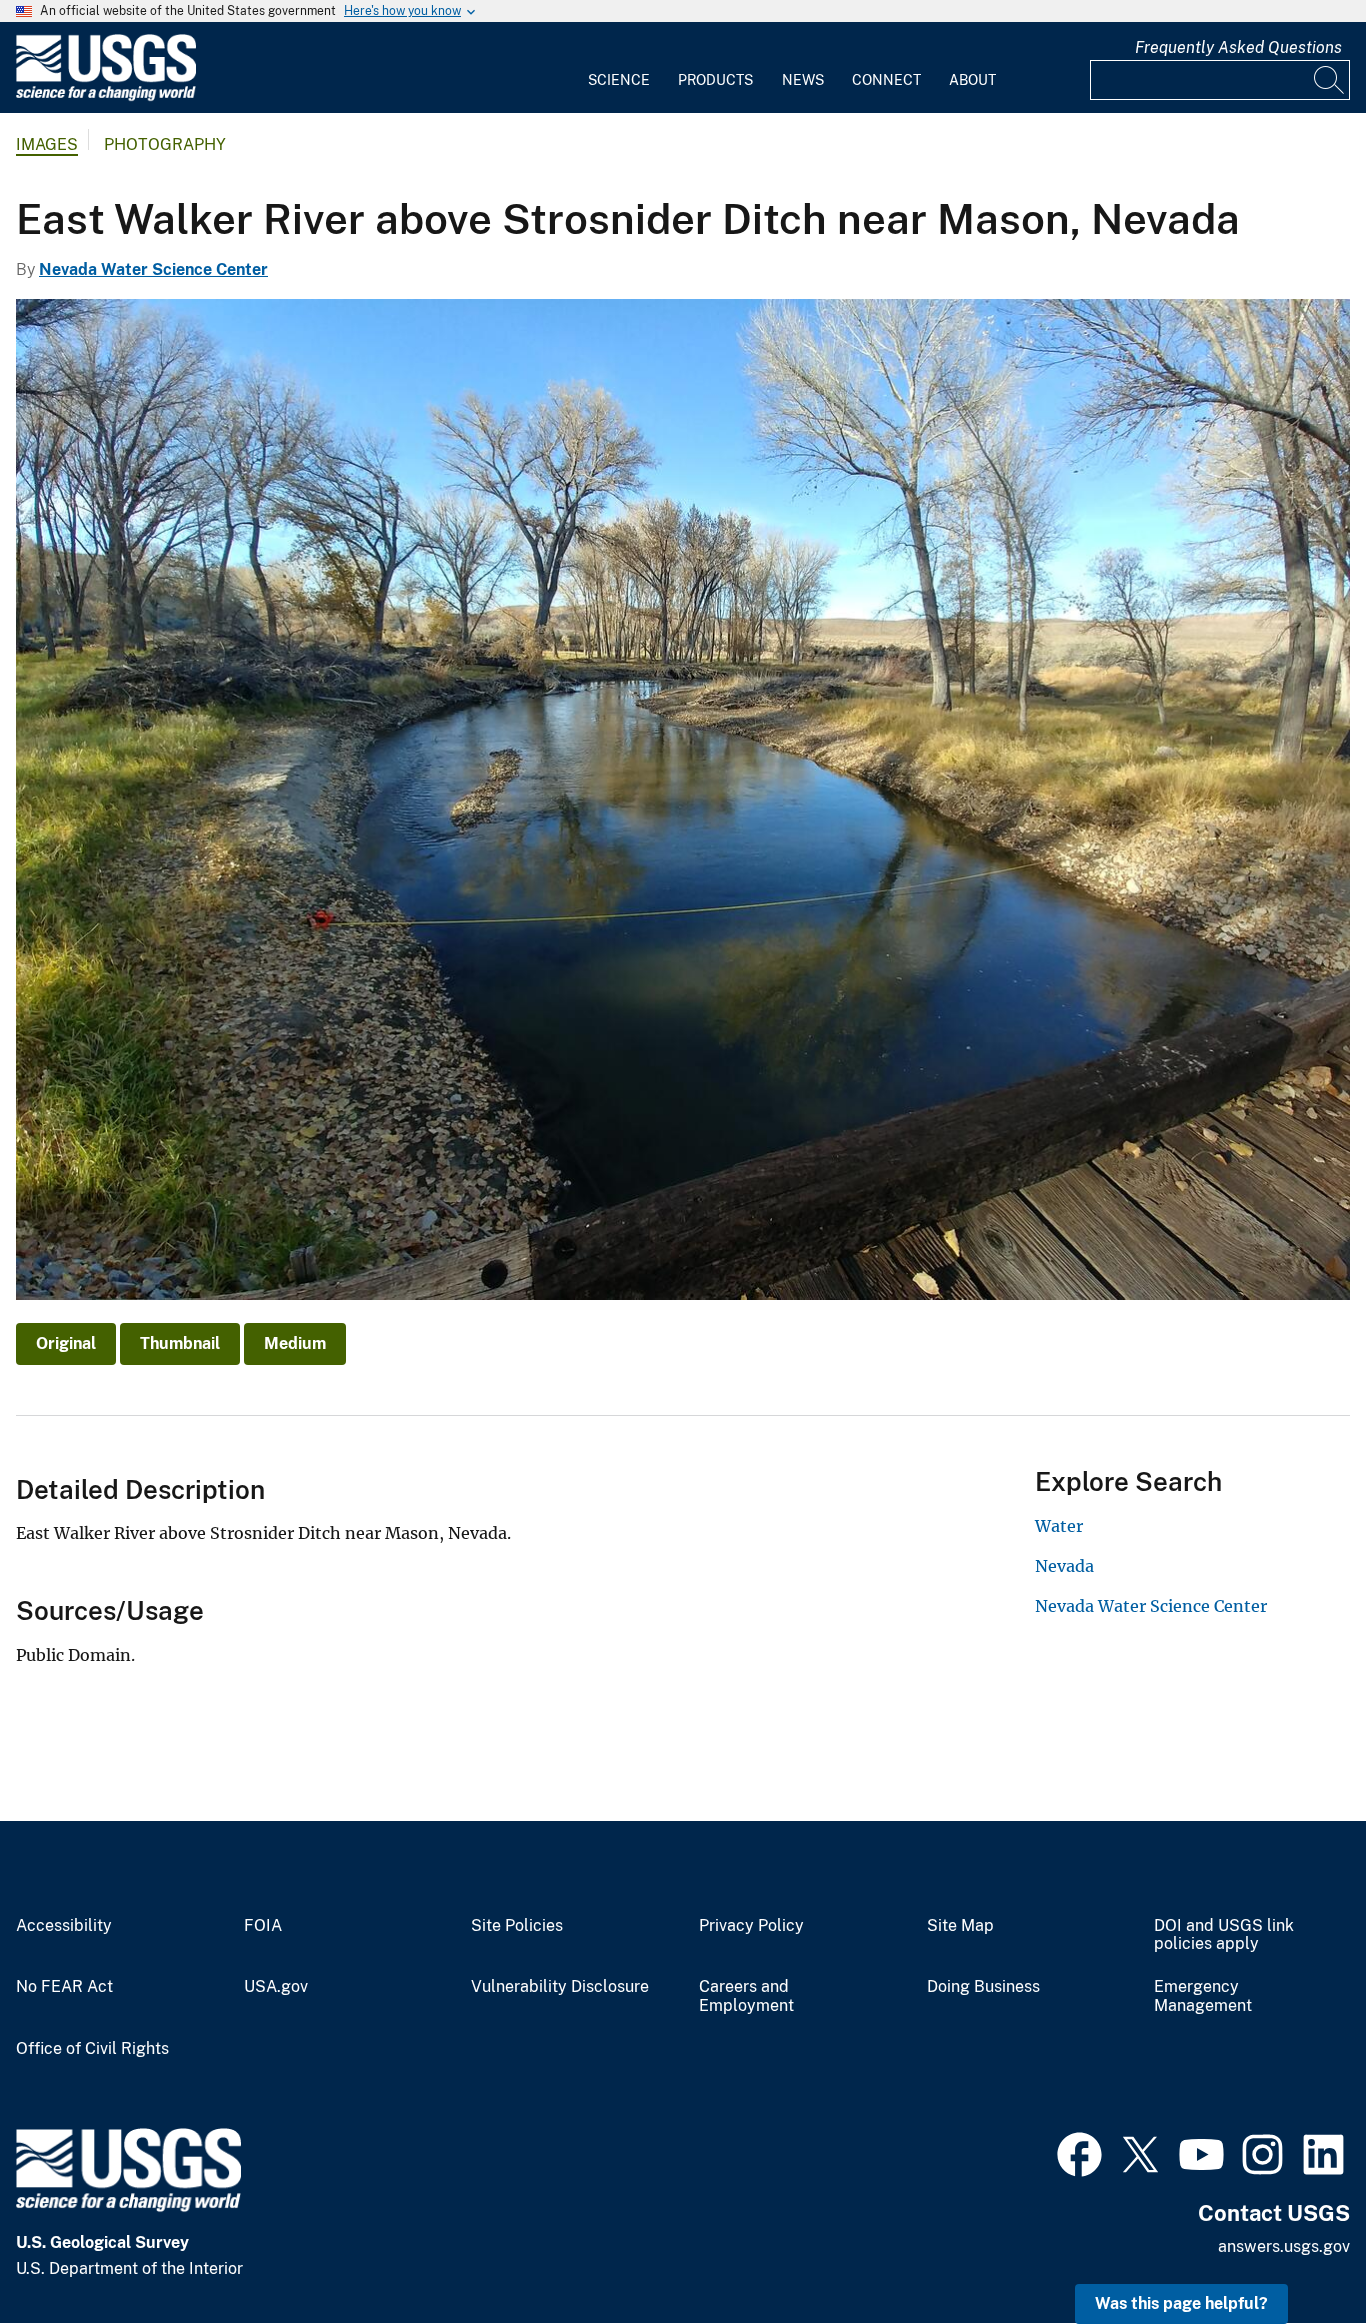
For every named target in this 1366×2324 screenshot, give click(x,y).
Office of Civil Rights (92, 2049)
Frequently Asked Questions (1238, 47)
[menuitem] (619, 68)
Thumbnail (180, 1343)
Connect (886, 80)
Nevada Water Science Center (153, 269)
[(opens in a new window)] (1079, 2152)
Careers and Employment (746, 1996)
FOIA (263, 1926)
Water (1059, 1526)
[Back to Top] (1293, 2251)
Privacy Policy (751, 1926)
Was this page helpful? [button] (1181, 2303)
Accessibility (64, 1926)
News (803, 80)
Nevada (1064, 1566)
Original (66, 1343)
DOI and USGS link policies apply (1224, 1935)
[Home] (106, 96)
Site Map (960, 1926)
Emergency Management (1203, 1996)
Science (619, 80)
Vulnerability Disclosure (560, 1987)
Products (715, 80)
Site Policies (517, 1926)
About (972, 80)
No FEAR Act (64, 1987)
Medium (295, 1343)
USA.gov (276, 1987)
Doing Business (983, 1987)
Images (47, 144)
